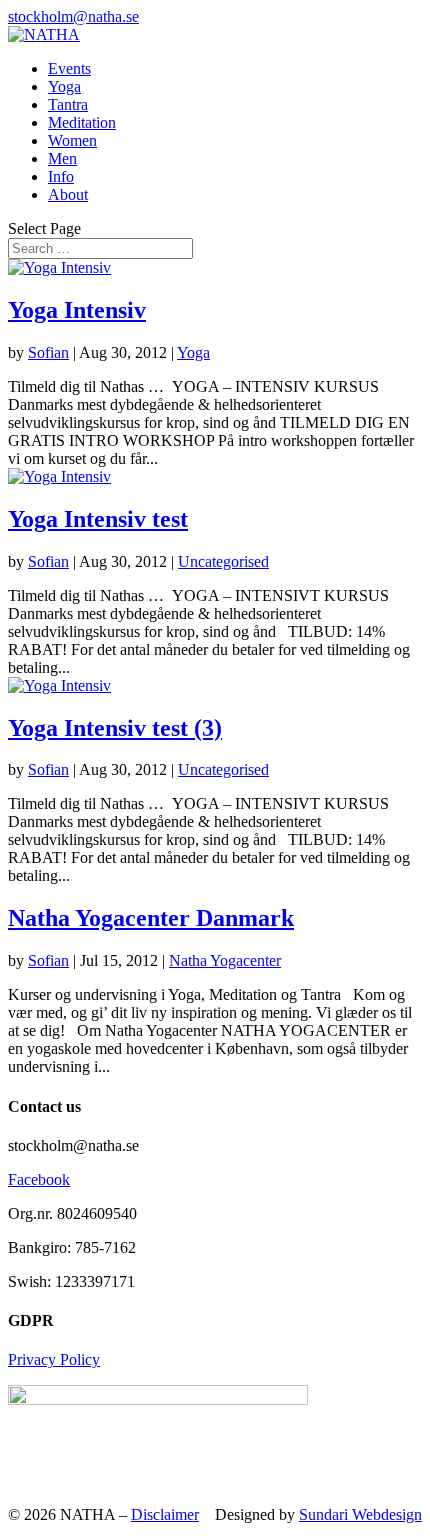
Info (61, 176)
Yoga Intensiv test (98, 519)
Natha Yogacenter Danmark (151, 918)
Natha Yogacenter (225, 960)
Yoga (64, 86)
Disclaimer (165, 1514)
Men (62, 158)
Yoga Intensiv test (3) (115, 728)
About (68, 194)
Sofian (48, 352)
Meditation (82, 122)
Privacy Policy (54, 1359)
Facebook (39, 1179)
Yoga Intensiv (77, 310)
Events (69, 68)
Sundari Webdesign (360, 1514)
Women (72, 140)
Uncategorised (223, 561)
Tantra (68, 104)
